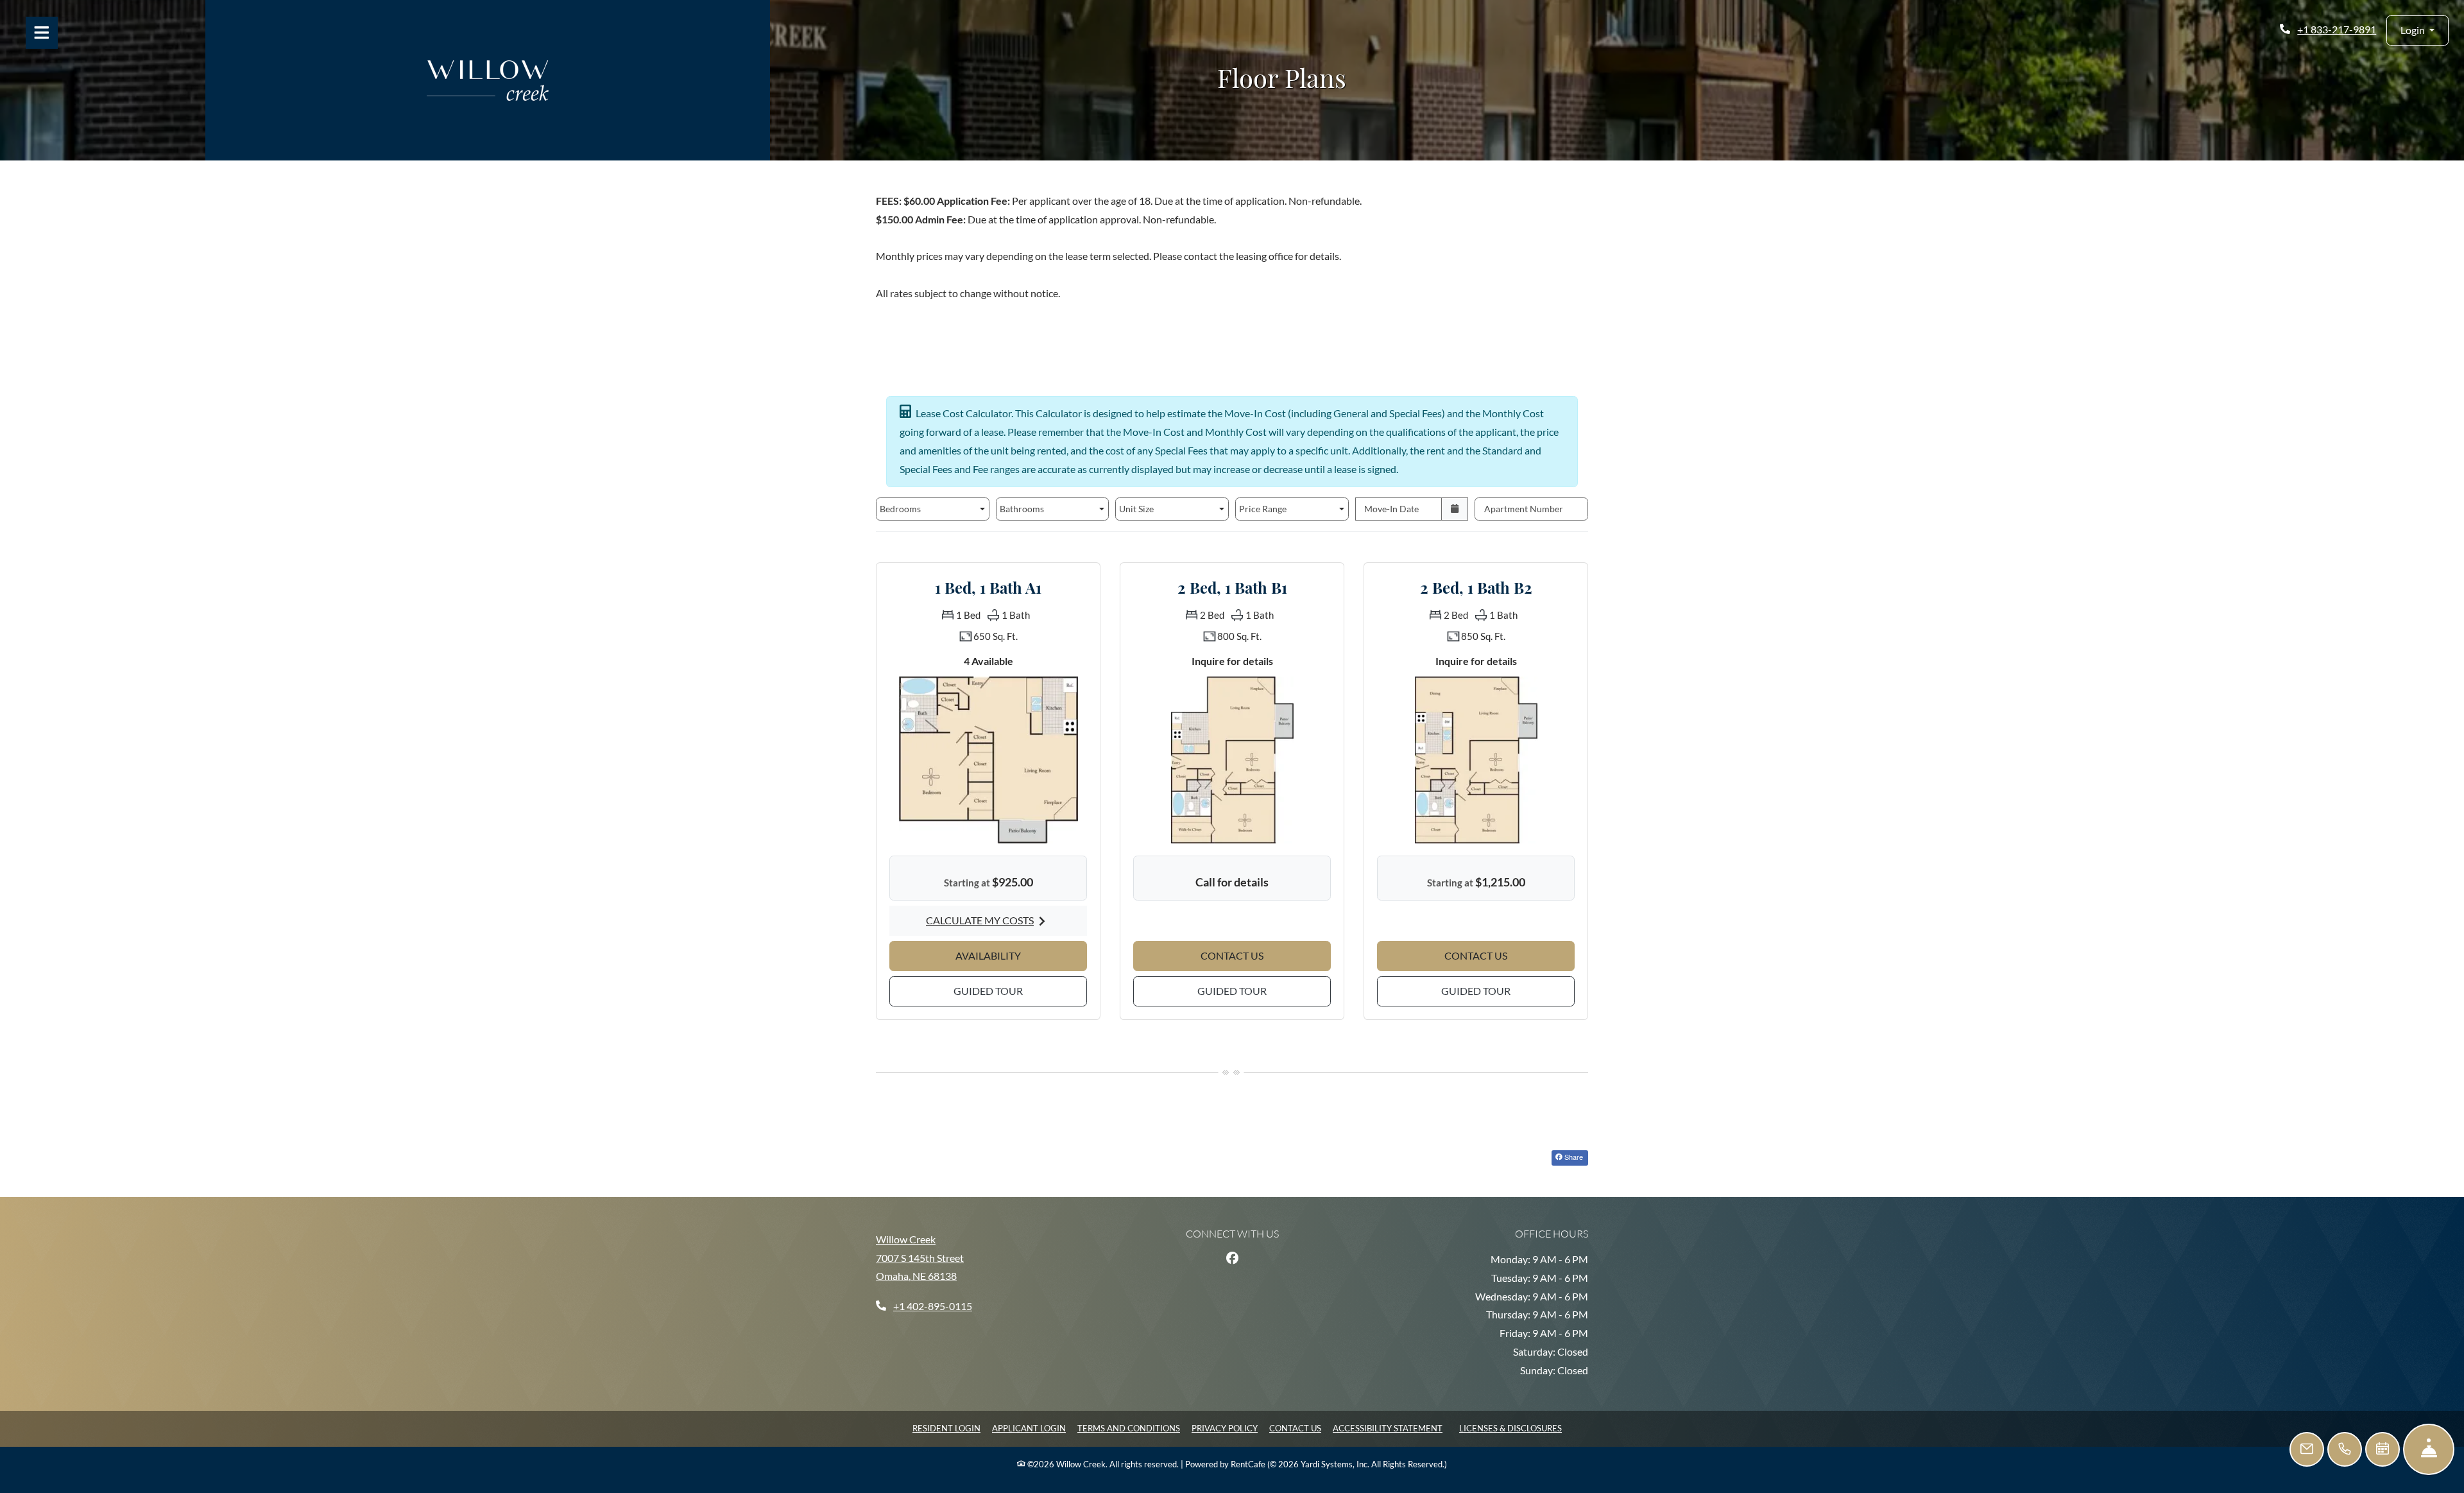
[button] (2417, 30)
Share (1573, 1157)
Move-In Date (1391, 509)
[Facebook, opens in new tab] (1232, 1258)
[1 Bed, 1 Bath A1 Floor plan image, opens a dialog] (988, 759)
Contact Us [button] (1266, 955)
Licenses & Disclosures (1510, 1428)
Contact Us (1295, 1428)
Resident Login (946, 1428)
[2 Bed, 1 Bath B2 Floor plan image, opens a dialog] (1476, 759)
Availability (1021, 955)
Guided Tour (1020, 990)
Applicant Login (1029, 1428)
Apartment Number (1524, 509)
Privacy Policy (1225, 1428)
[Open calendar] (1455, 509)
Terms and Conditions (1129, 1428)
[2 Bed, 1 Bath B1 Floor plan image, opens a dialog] (1232, 759)
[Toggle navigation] (42, 33)
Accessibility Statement (1388, 1428)
